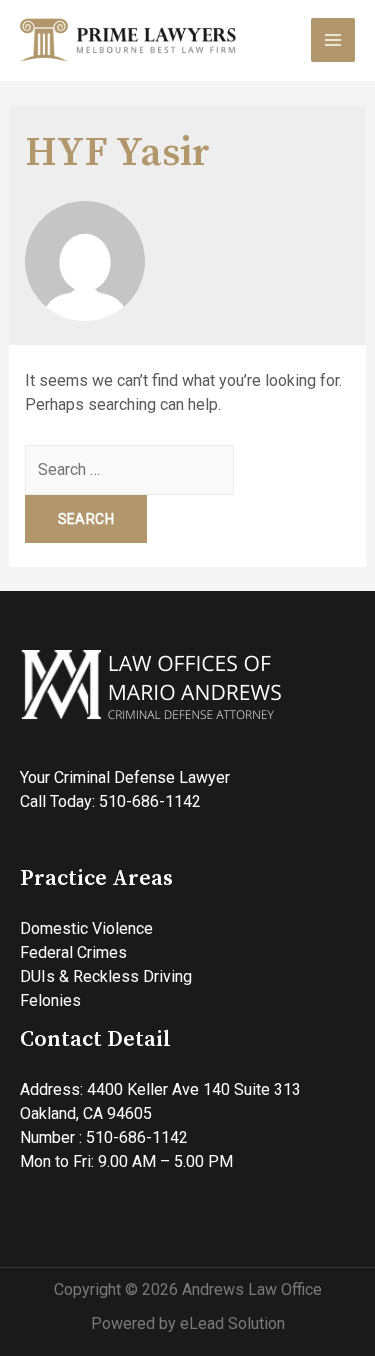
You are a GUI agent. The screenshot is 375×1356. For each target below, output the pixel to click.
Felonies (50, 1000)
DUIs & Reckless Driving (106, 976)
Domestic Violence (86, 928)
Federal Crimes (73, 952)
